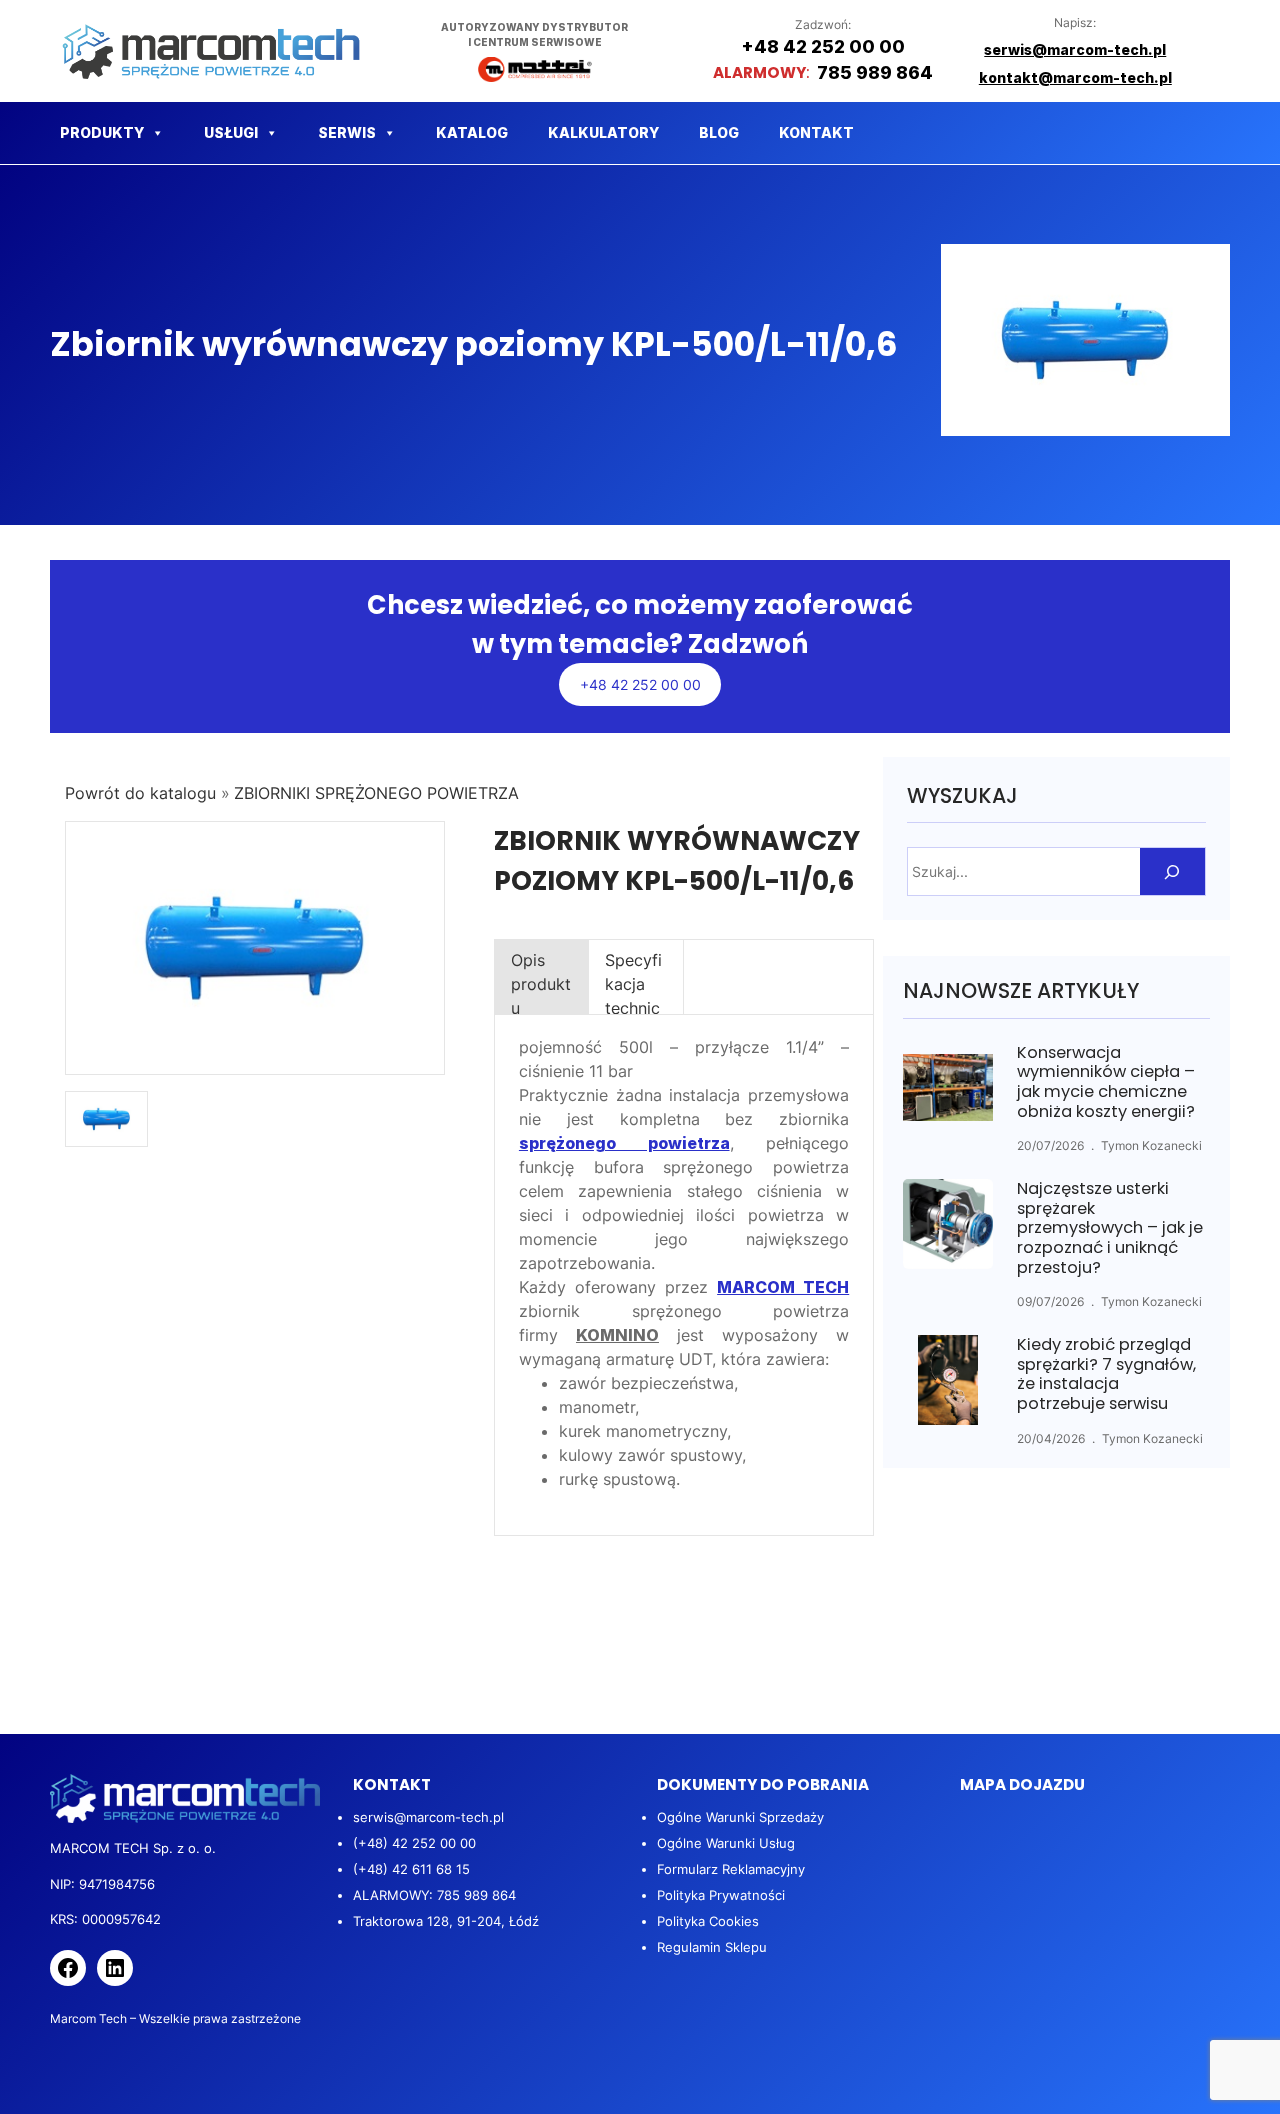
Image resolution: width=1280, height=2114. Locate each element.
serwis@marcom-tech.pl (428, 1817)
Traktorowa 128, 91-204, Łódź (446, 1921)
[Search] (1172, 871)
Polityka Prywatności (721, 1895)
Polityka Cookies (708, 1921)
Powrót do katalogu (143, 793)
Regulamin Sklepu (712, 1947)
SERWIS (347, 132)
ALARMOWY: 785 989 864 (434, 1895)
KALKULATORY (603, 132)
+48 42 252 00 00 (640, 684)
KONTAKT (816, 132)
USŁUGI (231, 132)
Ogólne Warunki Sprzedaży (740, 1817)
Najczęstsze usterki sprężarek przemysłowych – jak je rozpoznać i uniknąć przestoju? (1110, 1228)
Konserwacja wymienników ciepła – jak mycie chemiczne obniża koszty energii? (1106, 1082)
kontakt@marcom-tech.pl (1075, 77)
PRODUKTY (102, 132)
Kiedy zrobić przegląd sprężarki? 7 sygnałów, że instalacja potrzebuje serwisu (1106, 1374)
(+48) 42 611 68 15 (411, 1869)
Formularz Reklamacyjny (731, 1869)
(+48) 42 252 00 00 (414, 1843)
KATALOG (472, 132)
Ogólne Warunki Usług (726, 1843)
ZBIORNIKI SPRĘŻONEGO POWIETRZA (376, 793)
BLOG (719, 132)
